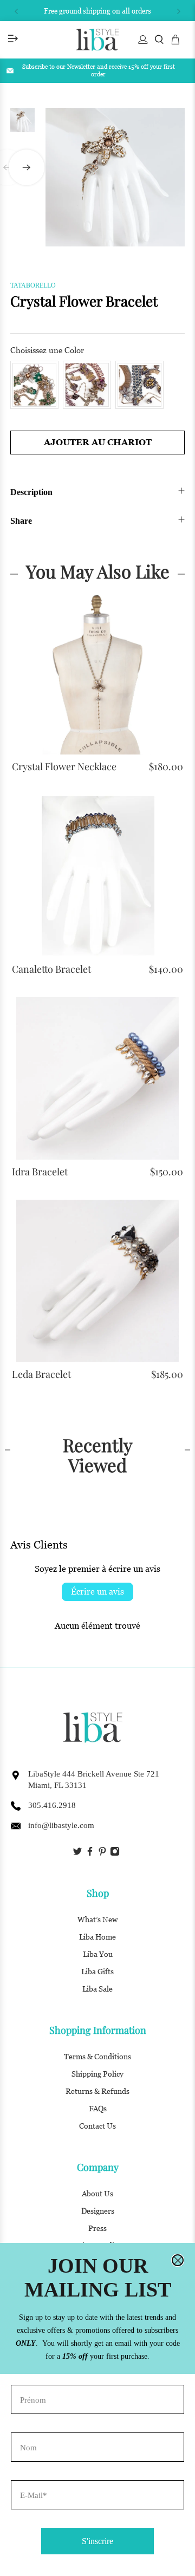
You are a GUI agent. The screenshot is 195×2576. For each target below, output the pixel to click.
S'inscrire (97, 2541)
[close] (178, 2260)
